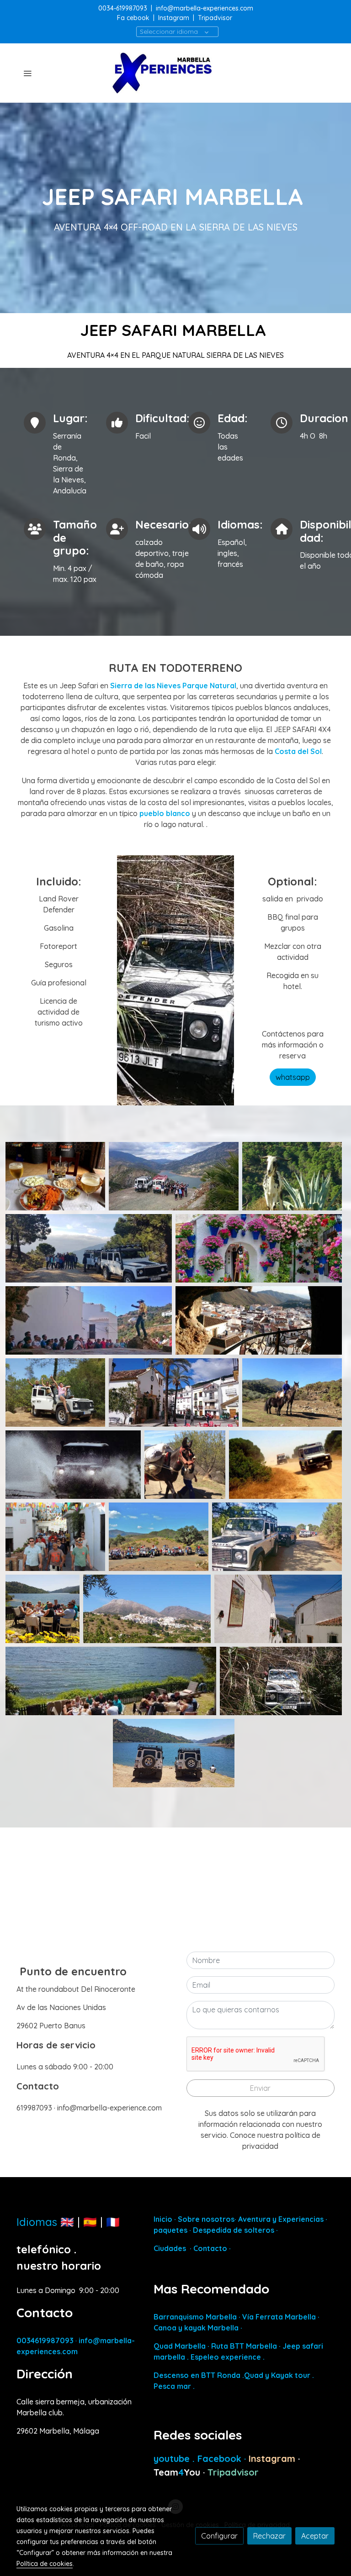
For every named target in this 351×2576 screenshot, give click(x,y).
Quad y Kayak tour (277, 2375)
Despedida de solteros (233, 2230)
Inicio (163, 2219)
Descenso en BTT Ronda (197, 2375)
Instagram (174, 18)
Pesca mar (172, 2386)
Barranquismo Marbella (195, 2317)
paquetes (170, 2230)
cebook (139, 18)
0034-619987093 (123, 8)
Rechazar (269, 2536)
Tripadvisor (215, 18)
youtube (173, 2458)
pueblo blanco (166, 813)
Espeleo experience (227, 2357)
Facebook (221, 2458)
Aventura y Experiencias (282, 2219)
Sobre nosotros (206, 2219)
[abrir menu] (27, 73)
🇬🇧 (67, 2222)
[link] (175, 73)
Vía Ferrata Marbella (279, 2317)
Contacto (210, 2248)
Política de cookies (45, 2564)
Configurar (219, 2536)
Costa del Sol (298, 751)
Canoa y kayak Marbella (196, 2328)
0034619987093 (45, 2340)
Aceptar (315, 2536)
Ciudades (170, 2248)
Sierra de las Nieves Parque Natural (173, 686)
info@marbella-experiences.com (205, 8)
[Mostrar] (55, 1176)
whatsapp (293, 1077)
